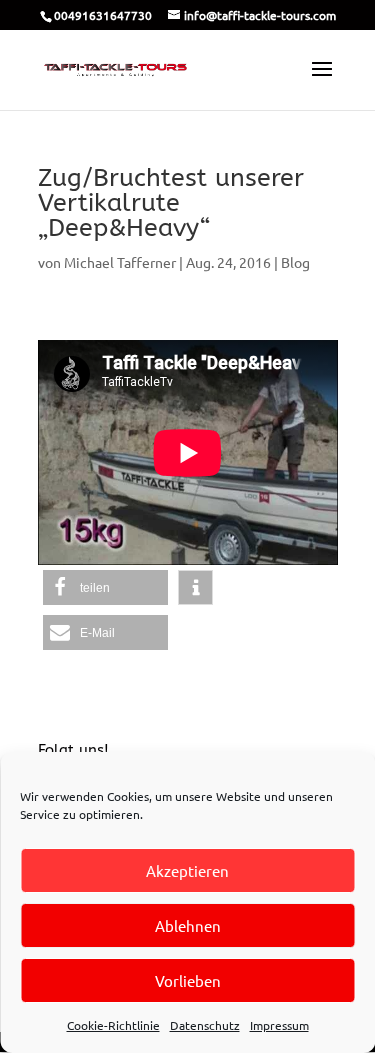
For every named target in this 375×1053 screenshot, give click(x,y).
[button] (105, 587)
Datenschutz (205, 1025)
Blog (295, 262)
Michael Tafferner (120, 262)
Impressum (279, 1025)
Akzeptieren (187, 870)
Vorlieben (188, 980)
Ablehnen (188, 925)
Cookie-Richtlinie (113, 1025)
